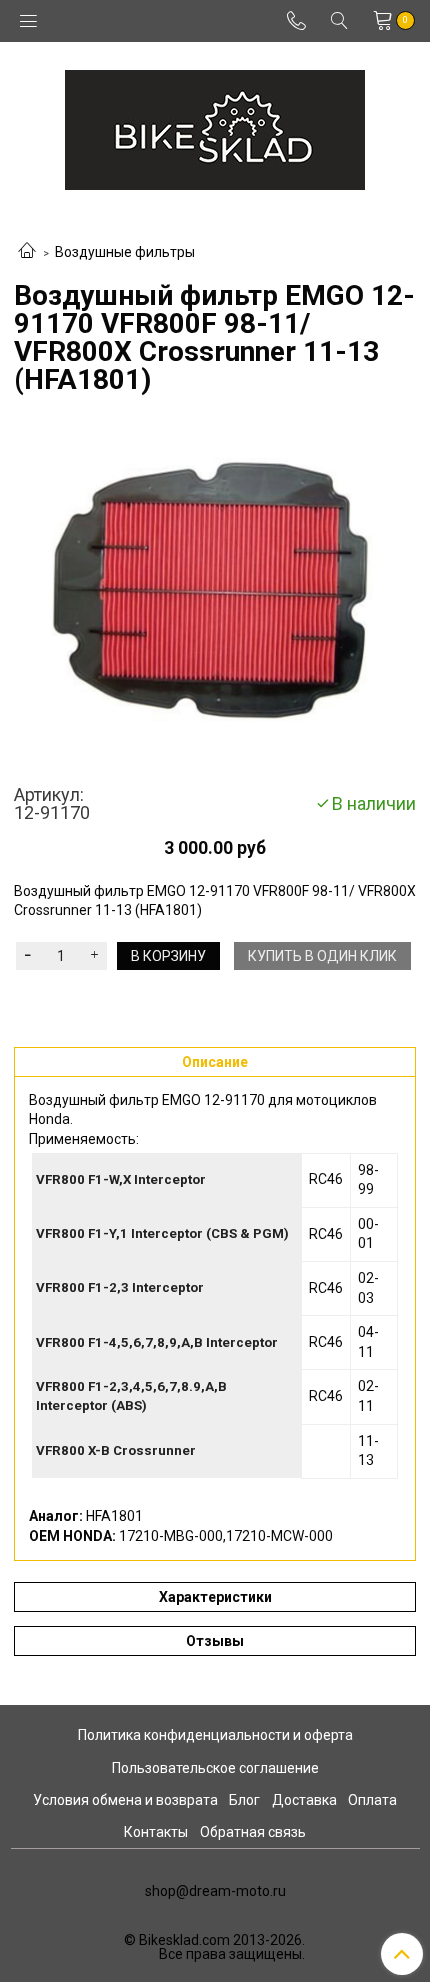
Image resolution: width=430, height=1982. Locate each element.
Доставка (304, 1800)
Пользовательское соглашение (215, 1768)
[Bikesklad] (215, 125)
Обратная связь (253, 1832)
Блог (244, 1800)
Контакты (156, 1832)
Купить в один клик (322, 956)
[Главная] (27, 252)
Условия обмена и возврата (125, 1800)
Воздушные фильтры (125, 252)
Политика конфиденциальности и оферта (215, 1735)
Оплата (372, 1800)
